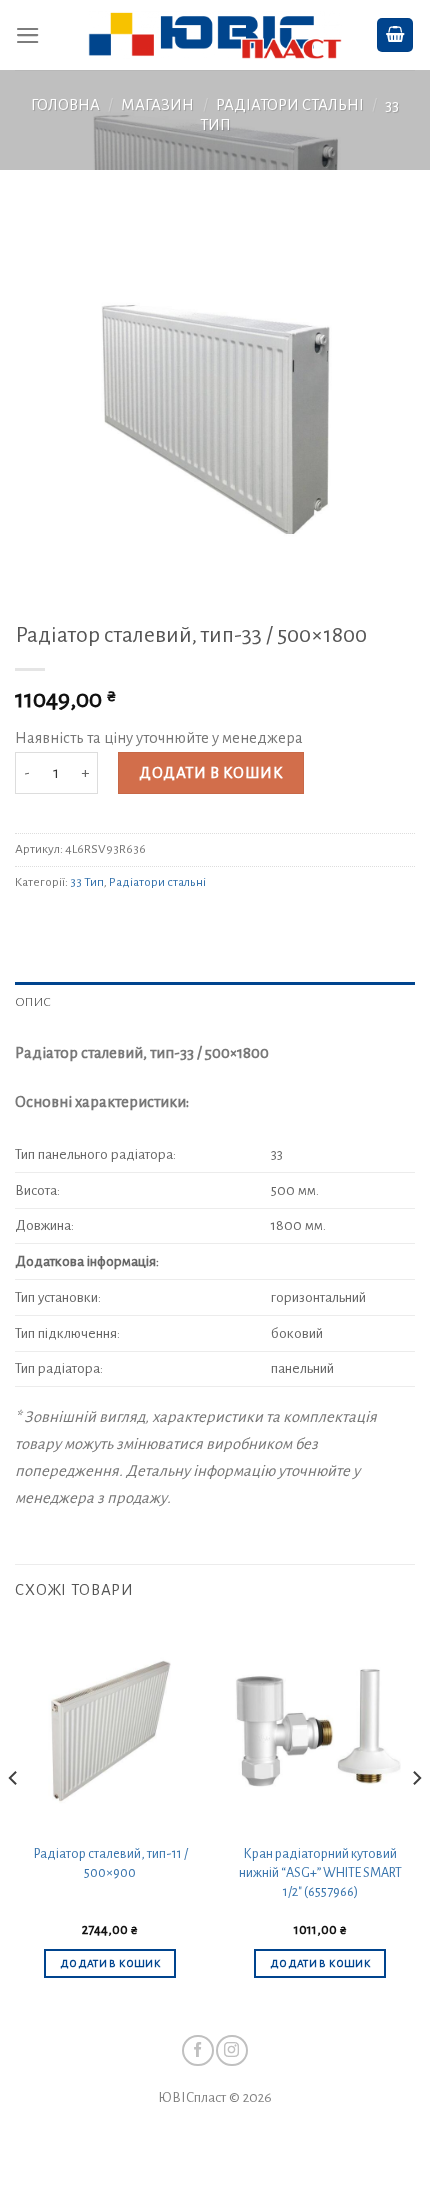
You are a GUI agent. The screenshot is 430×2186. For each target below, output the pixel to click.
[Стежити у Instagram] (231, 2050)
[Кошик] (395, 35)
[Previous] (14, 1818)
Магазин (157, 105)
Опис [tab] (33, 1002)
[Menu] (28, 35)
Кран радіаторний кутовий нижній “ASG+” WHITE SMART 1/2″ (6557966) (320, 1872)
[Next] (416, 1818)
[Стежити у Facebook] (197, 2050)
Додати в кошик (211, 773)
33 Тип (87, 882)
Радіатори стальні (290, 105)
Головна (65, 105)
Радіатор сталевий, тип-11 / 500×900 (110, 1863)
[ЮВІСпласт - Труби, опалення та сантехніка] (215, 35)
